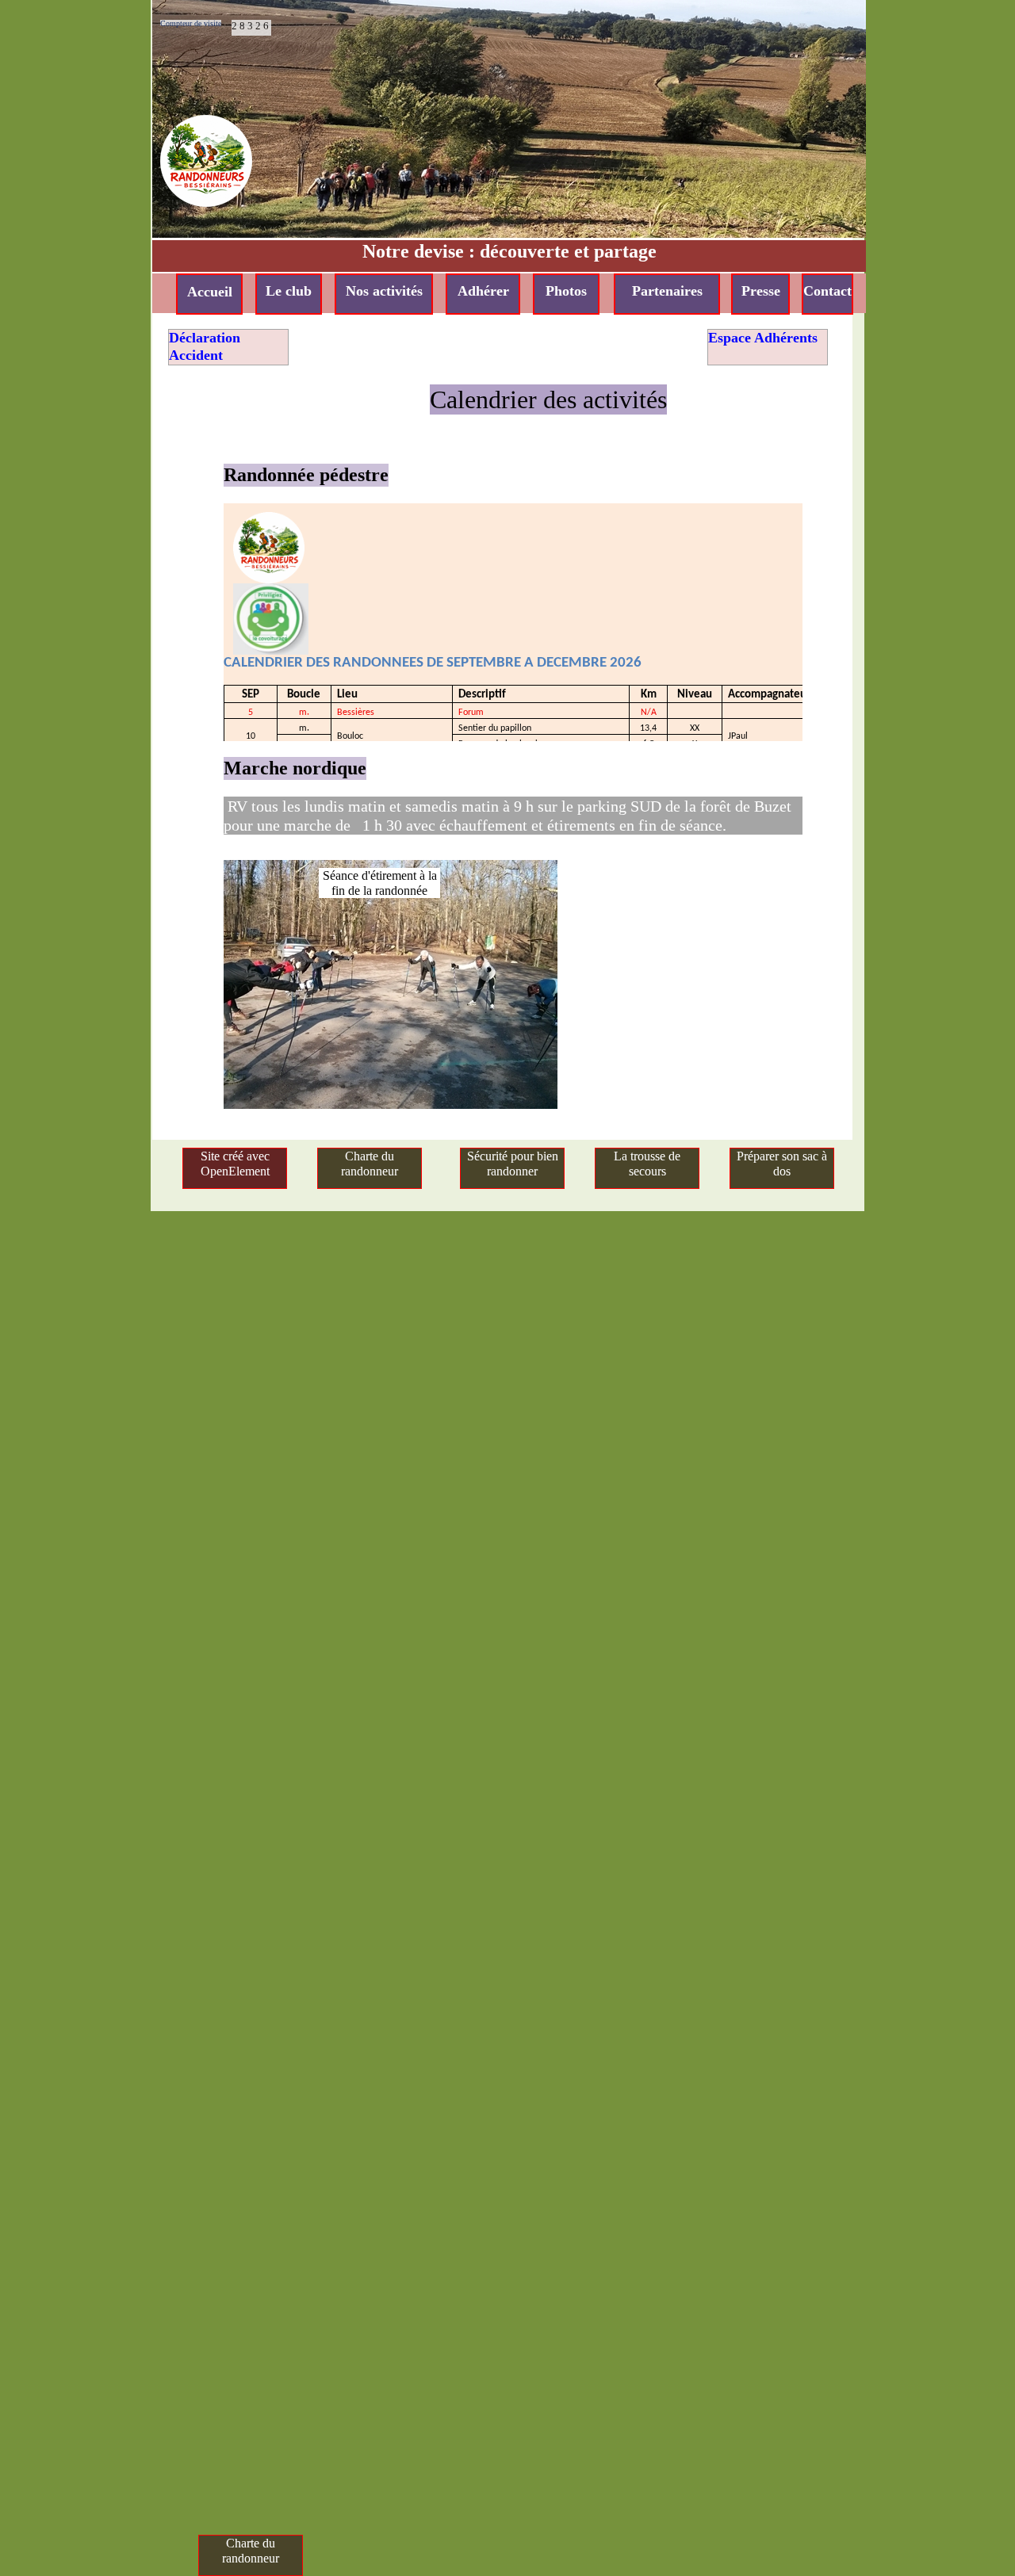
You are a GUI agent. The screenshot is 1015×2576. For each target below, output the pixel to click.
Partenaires (667, 291)
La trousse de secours (647, 1164)
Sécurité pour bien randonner (513, 1164)
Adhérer (483, 291)
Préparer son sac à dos (782, 1164)
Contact (827, 291)
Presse (761, 291)
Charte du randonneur (370, 1164)
